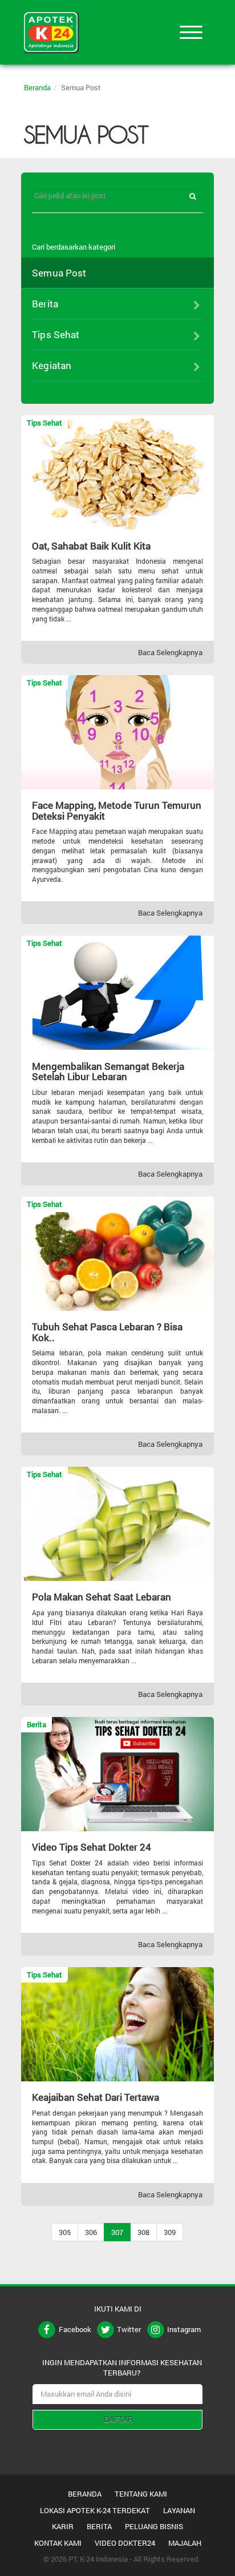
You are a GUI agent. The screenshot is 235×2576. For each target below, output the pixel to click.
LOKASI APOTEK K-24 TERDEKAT (95, 2510)
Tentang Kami (141, 2494)
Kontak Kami (58, 2543)
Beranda (37, 87)
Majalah (185, 2543)
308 (143, 2232)
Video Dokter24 (125, 2543)
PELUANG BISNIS (154, 2526)
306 (91, 2232)
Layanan (179, 2510)
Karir (63, 2526)
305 (65, 2232)
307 (117, 2232)
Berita (99, 2526)
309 (170, 2232)
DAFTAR (118, 2419)
